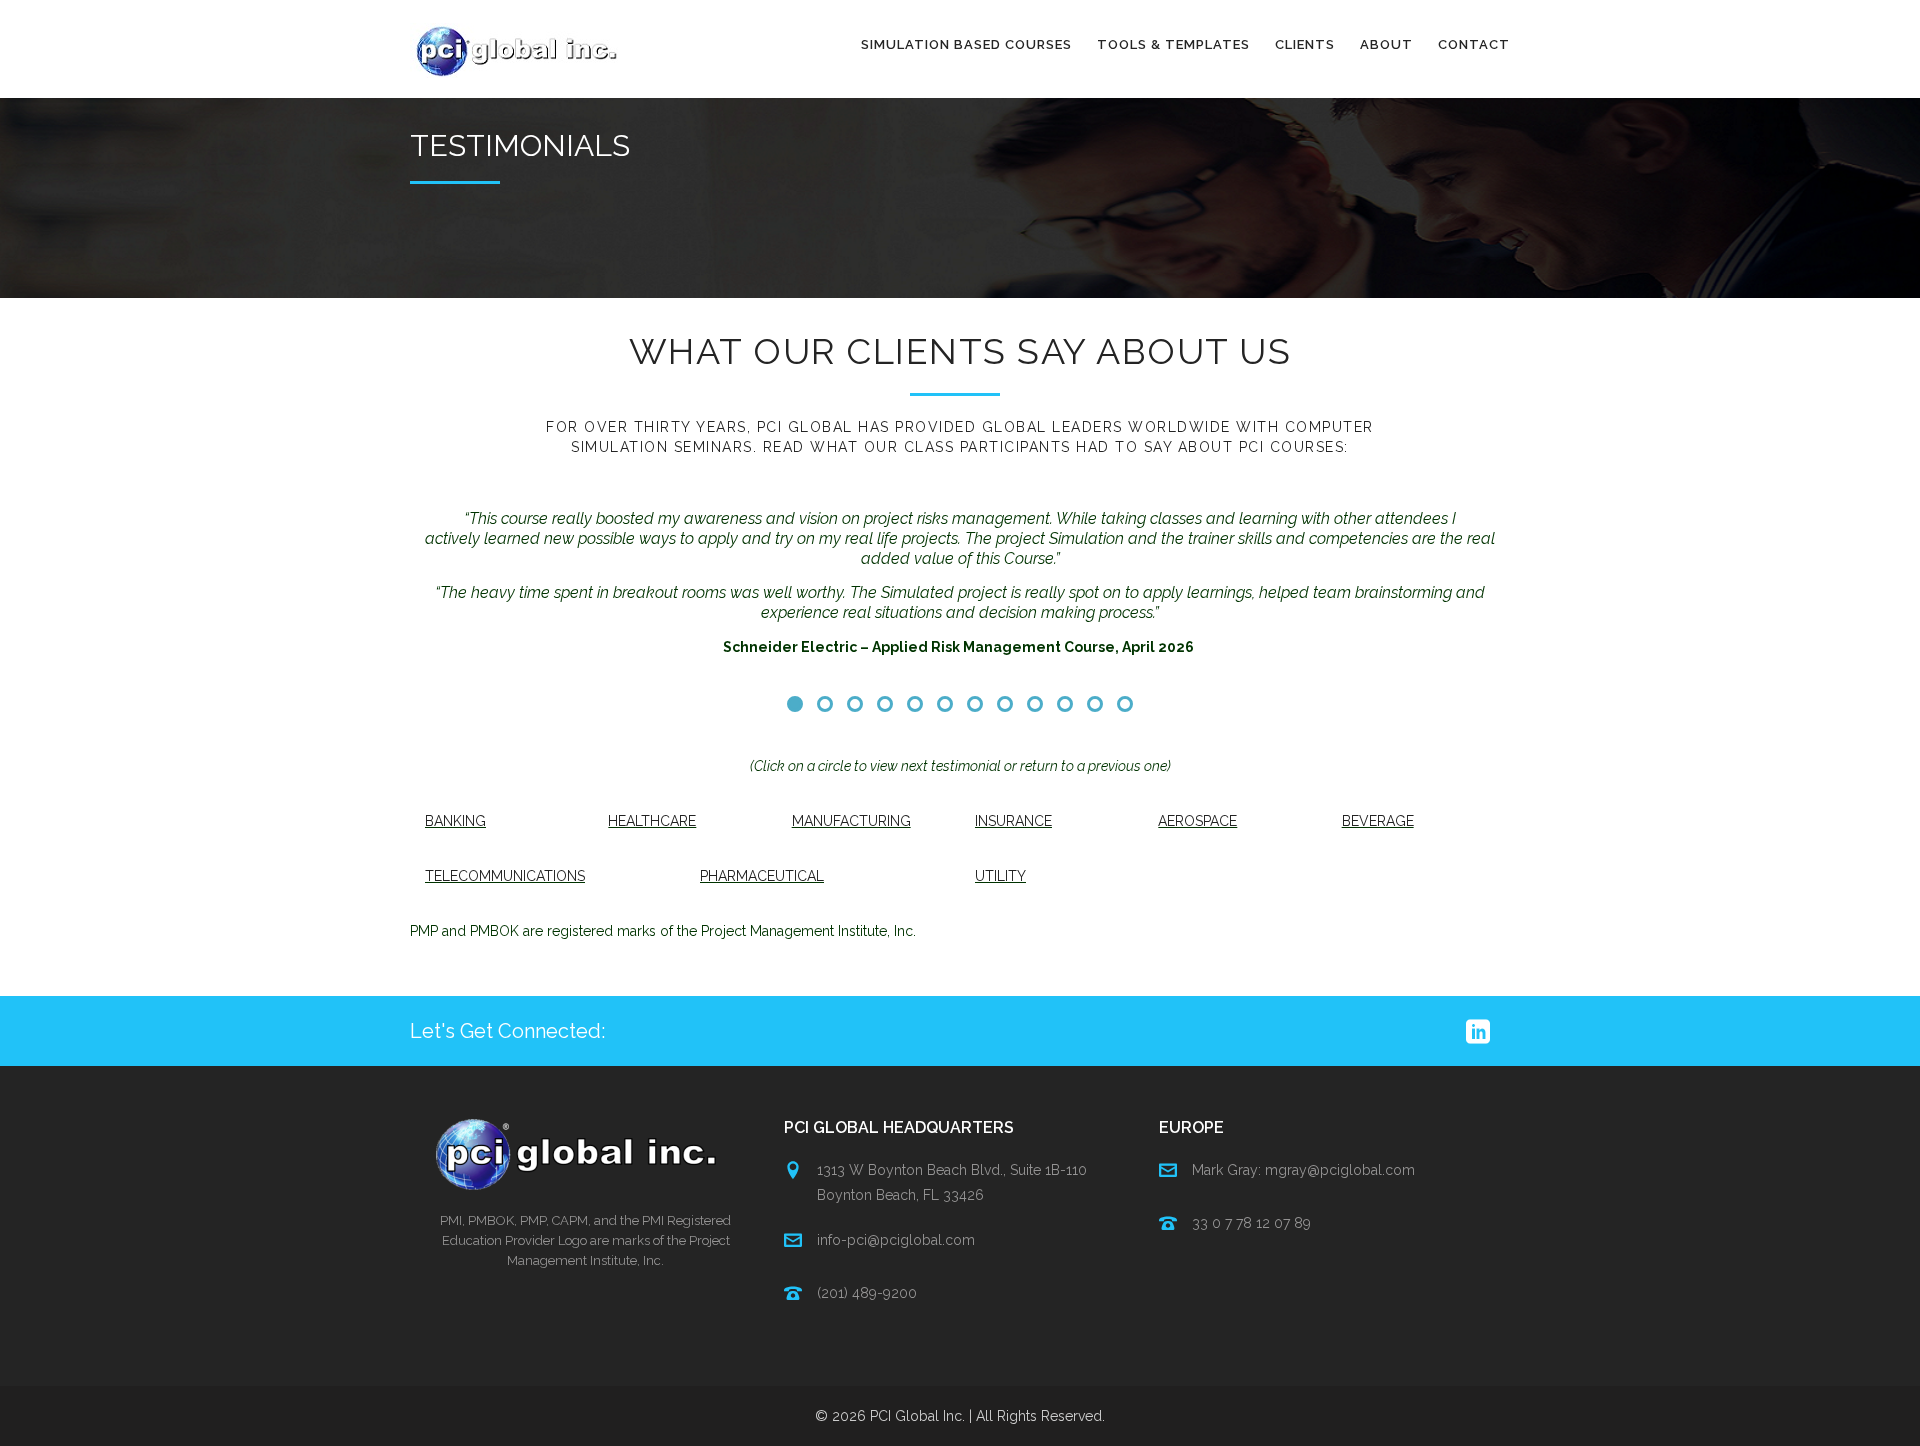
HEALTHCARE (652, 821)
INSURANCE (1013, 821)
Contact (1474, 44)
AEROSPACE (1197, 821)
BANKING (455, 821)
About (1386, 44)
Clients (1305, 44)
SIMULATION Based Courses (966, 44)
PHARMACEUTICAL (762, 876)
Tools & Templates (1173, 44)
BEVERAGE (1378, 821)
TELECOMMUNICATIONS (505, 876)
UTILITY (1000, 876)
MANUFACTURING (851, 821)
